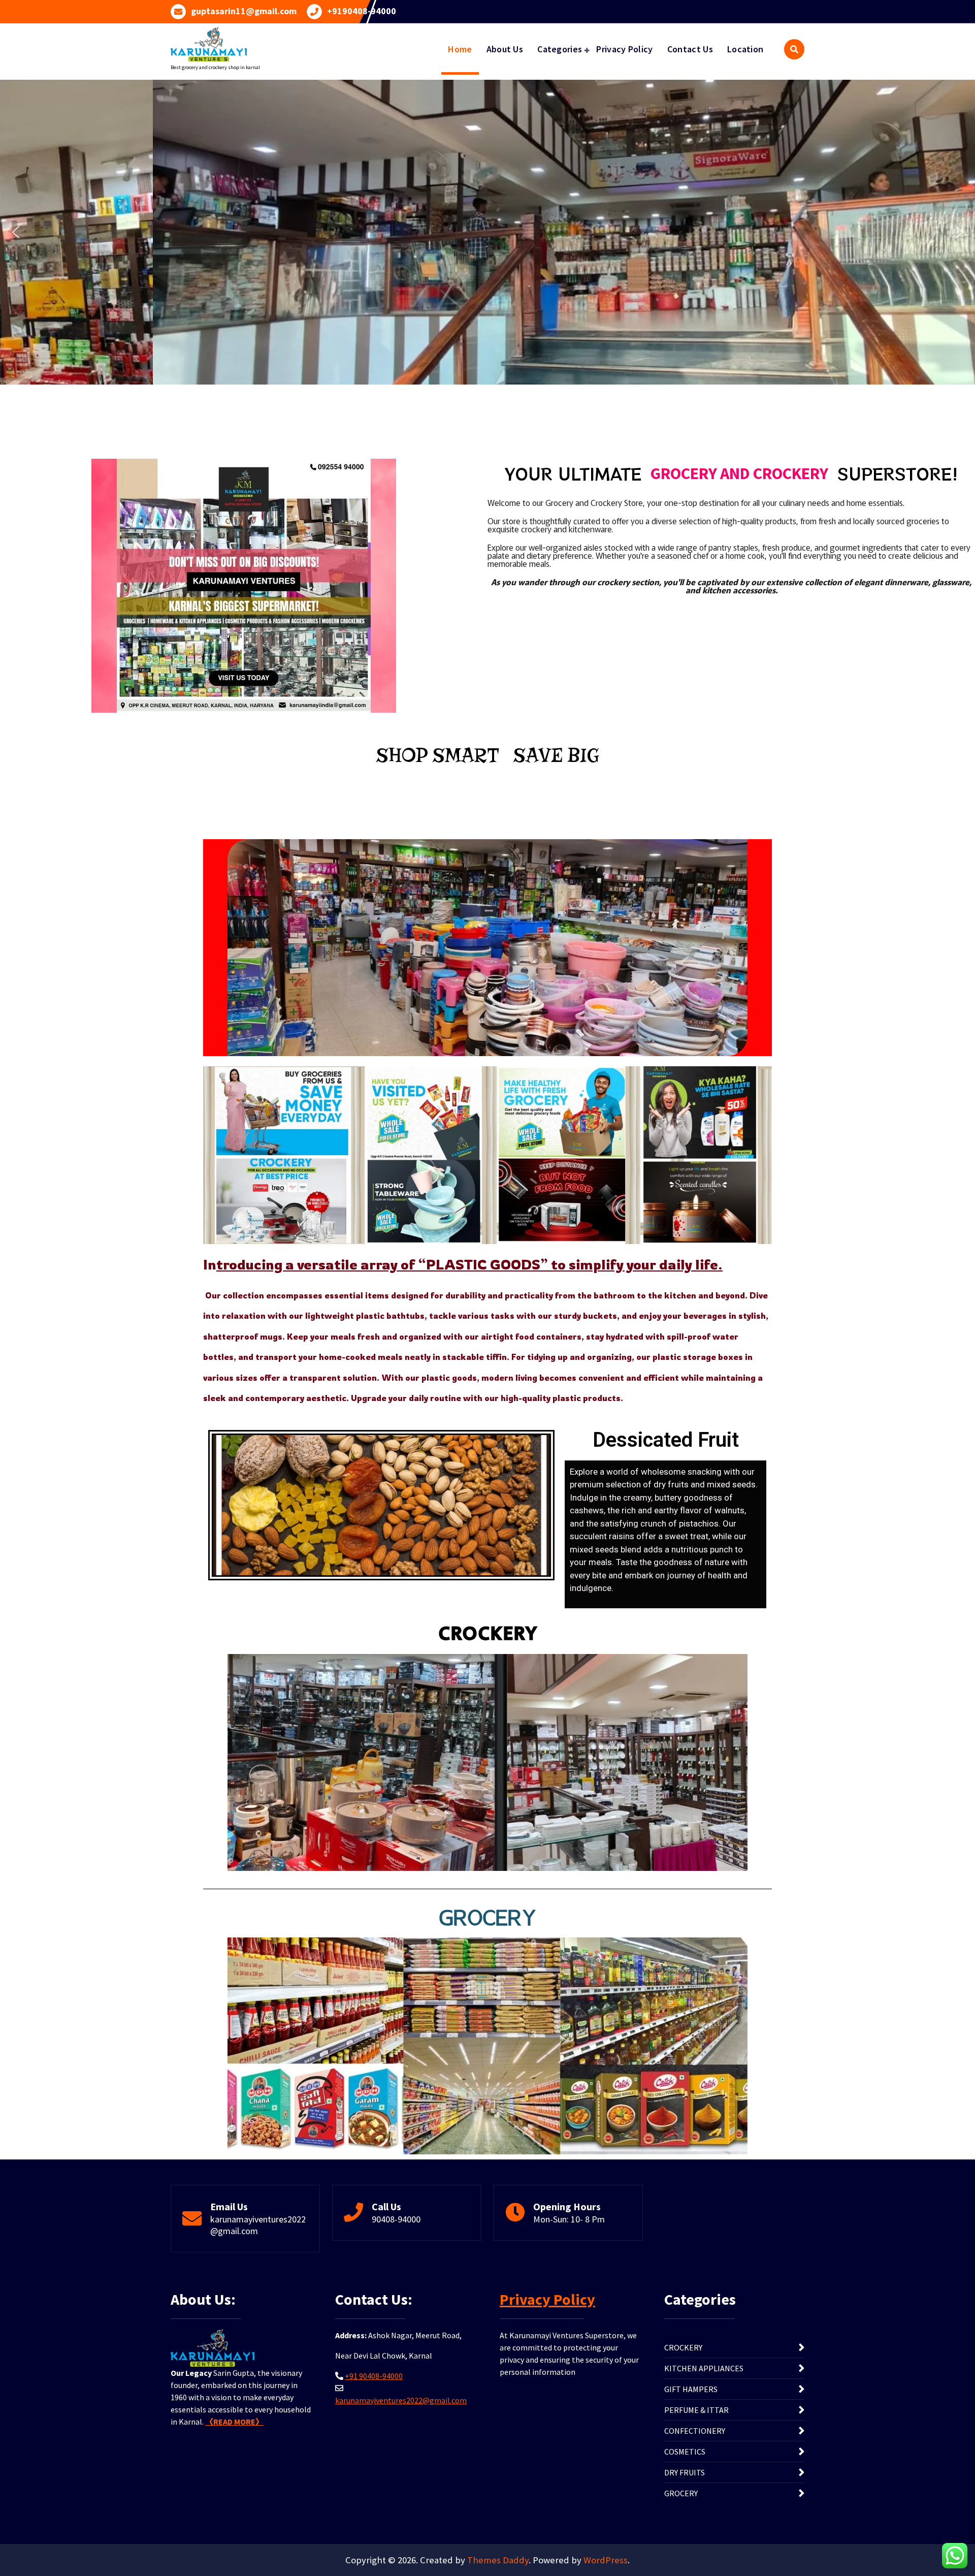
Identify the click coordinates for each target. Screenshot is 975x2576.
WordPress (606, 2560)
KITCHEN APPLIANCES (704, 2368)
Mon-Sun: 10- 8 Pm (569, 2219)
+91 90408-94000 (374, 2376)
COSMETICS (685, 2452)
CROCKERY (683, 2347)
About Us (505, 49)
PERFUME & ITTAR (696, 2410)
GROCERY (681, 2493)
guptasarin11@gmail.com (244, 11)
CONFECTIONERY (695, 2431)
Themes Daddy (498, 2560)
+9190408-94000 (362, 11)
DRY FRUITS (685, 2472)
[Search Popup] (794, 49)
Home (460, 49)
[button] (16, 232)
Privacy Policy (624, 49)
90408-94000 (396, 2219)
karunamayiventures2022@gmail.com (258, 2225)
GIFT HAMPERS (691, 2389)
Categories (560, 49)
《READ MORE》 (234, 2422)
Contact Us (690, 49)
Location (745, 49)
